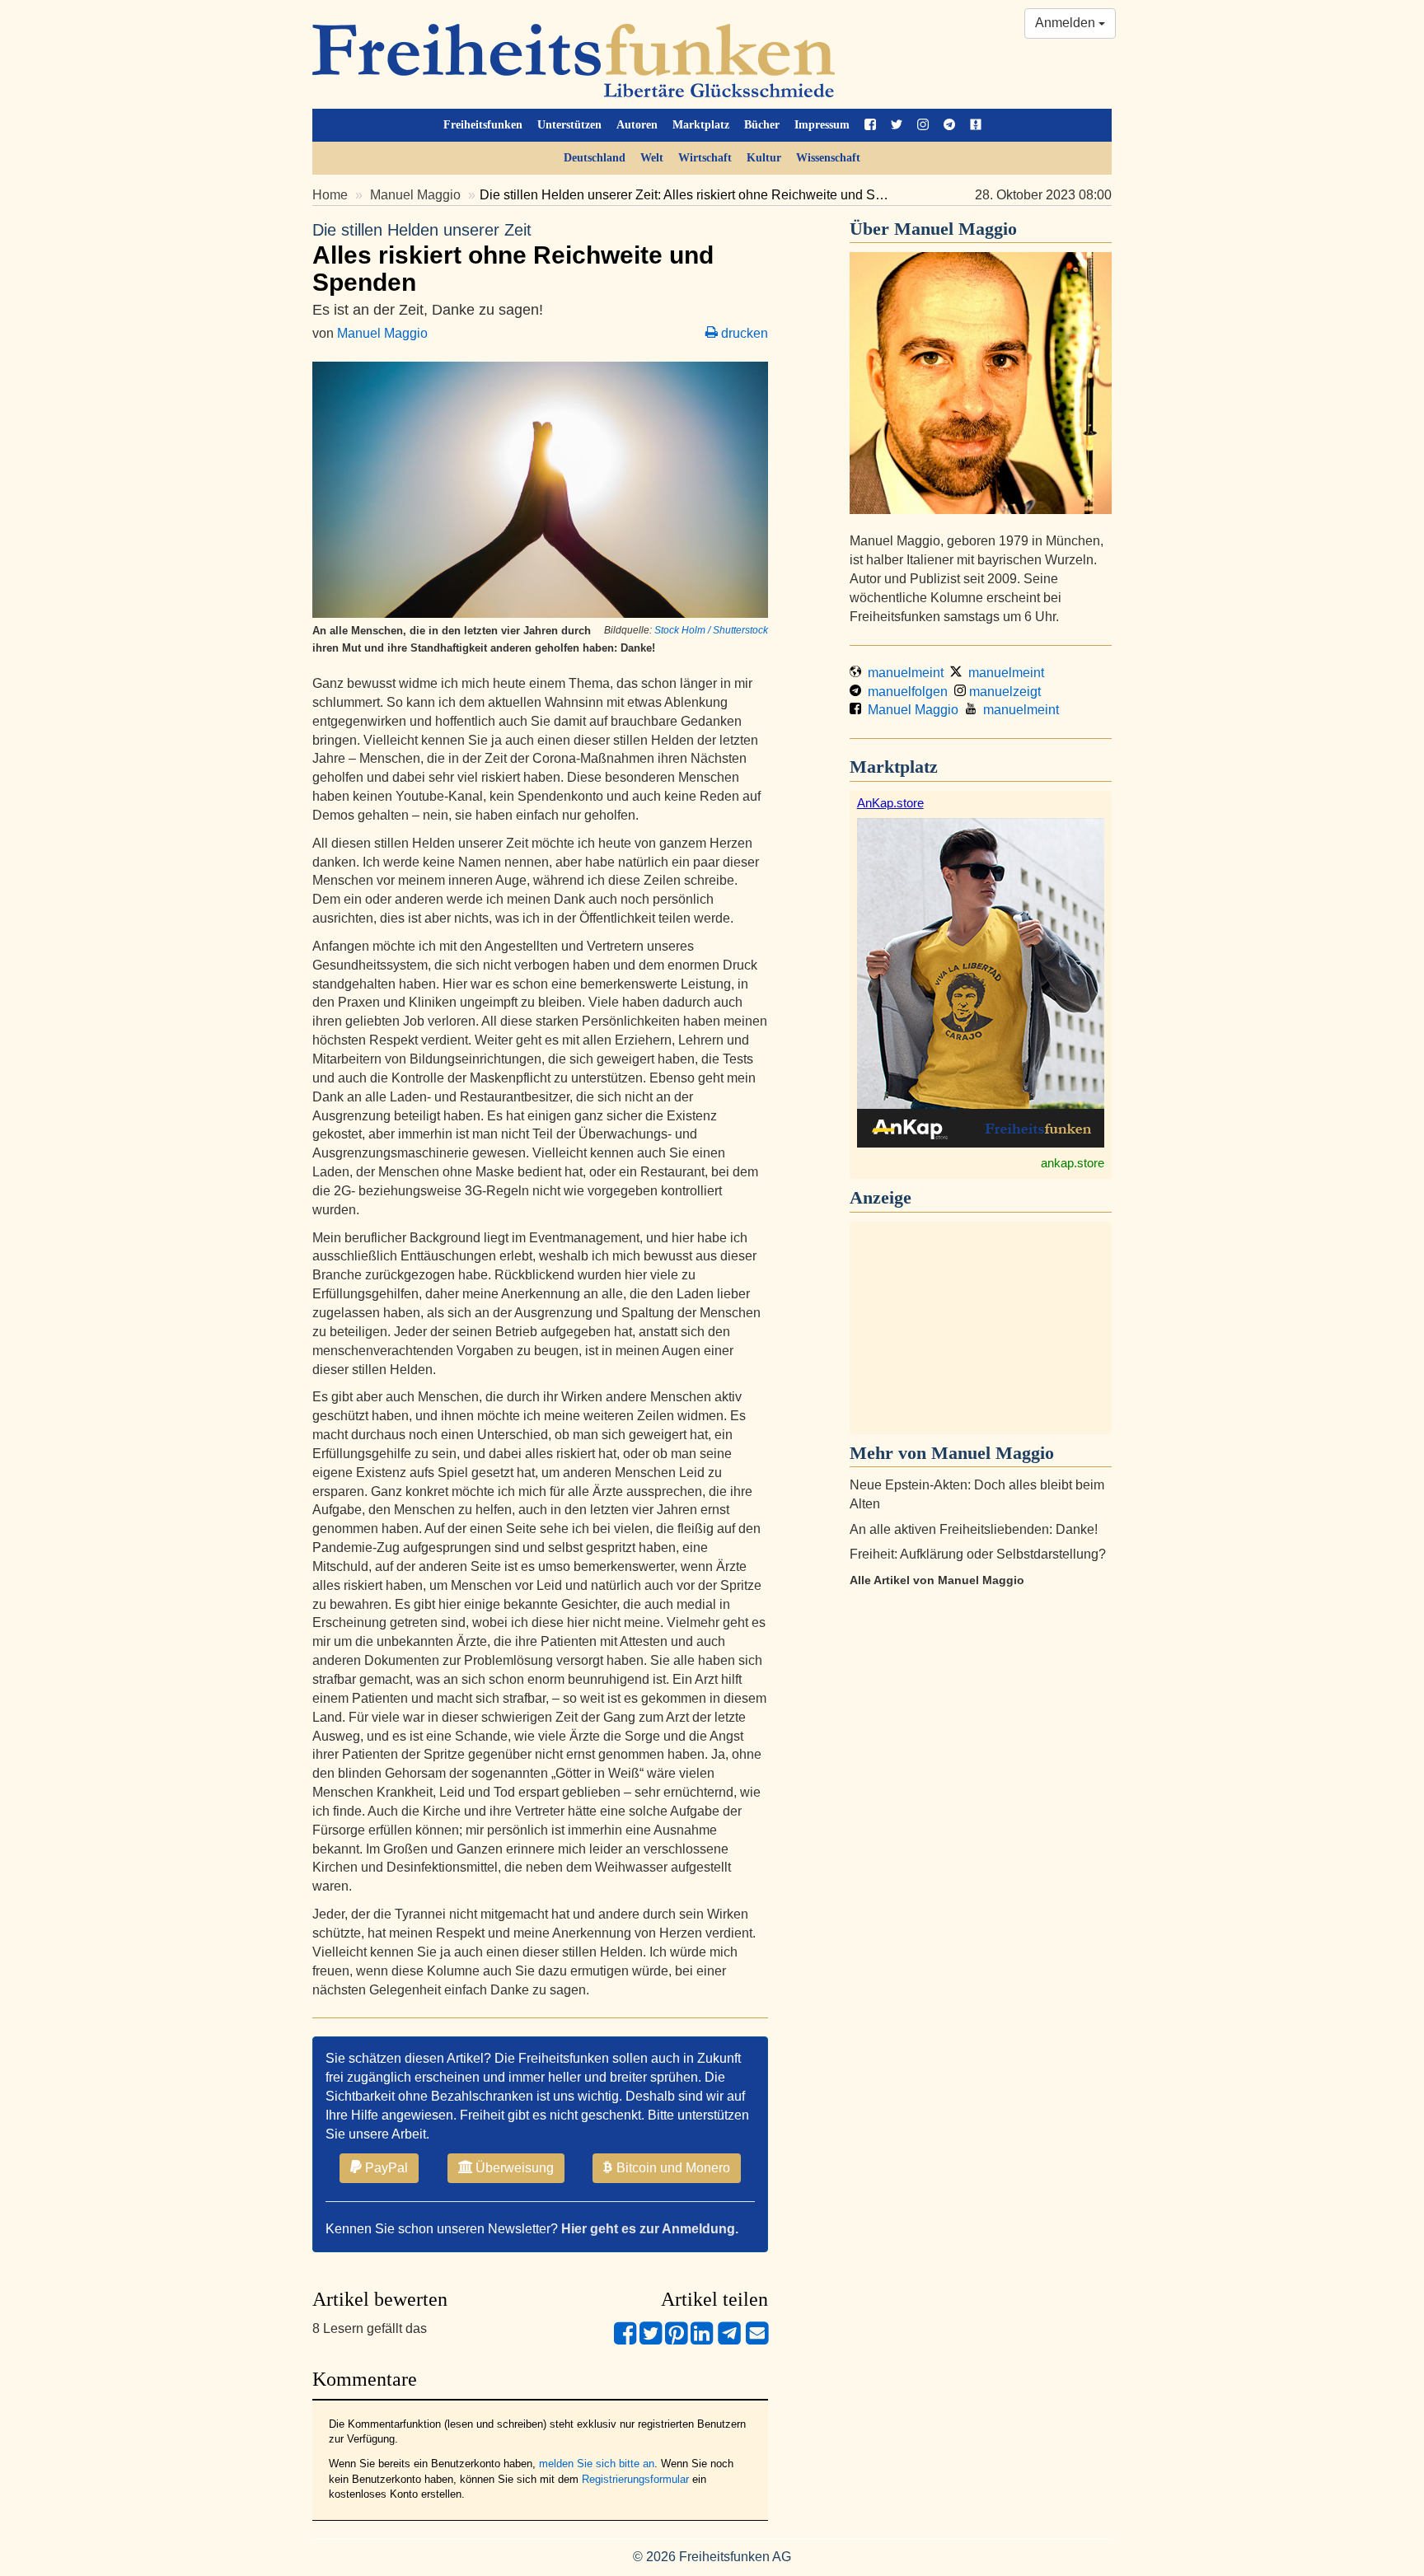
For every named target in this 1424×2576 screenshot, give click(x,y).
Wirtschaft (705, 158)
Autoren (637, 125)
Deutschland (595, 158)
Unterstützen (569, 125)
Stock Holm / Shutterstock (711, 630)
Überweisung (513, 2168)
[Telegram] (729, 2340)
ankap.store (1073, 1163)
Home (330, 195)
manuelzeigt (1003, 692)
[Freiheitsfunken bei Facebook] (870, 125)
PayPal (385, 2168)
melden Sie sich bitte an (597, 2464)
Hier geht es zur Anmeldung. (650, 2229)
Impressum (822, 125)
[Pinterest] (676, 2340)
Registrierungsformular (635, 2479)
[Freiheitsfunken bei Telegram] (949, 125)
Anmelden (1067, 23)
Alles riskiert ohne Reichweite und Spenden (513, 258)
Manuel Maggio (415, 195)
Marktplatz (701, 125)
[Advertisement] (981, 1328)
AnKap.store (890, 803)
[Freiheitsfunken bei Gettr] (976, 125)
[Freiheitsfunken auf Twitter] (897, 125)
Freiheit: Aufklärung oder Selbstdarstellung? (978, 1554)
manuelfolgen (904, 692)
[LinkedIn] (702, 2340)
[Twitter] (651, 2340)
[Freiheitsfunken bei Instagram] (923, 125)
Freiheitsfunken (483, 125)
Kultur (764, 158)
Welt (652, 158)
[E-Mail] (757, 2340)
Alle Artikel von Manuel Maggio (937, 1580)
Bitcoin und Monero (672, 2168)
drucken (743, 333)
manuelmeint (902, 673)
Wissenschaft (828, 158)
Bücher (762, 125)
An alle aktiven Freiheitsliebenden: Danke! (974, 1529)
